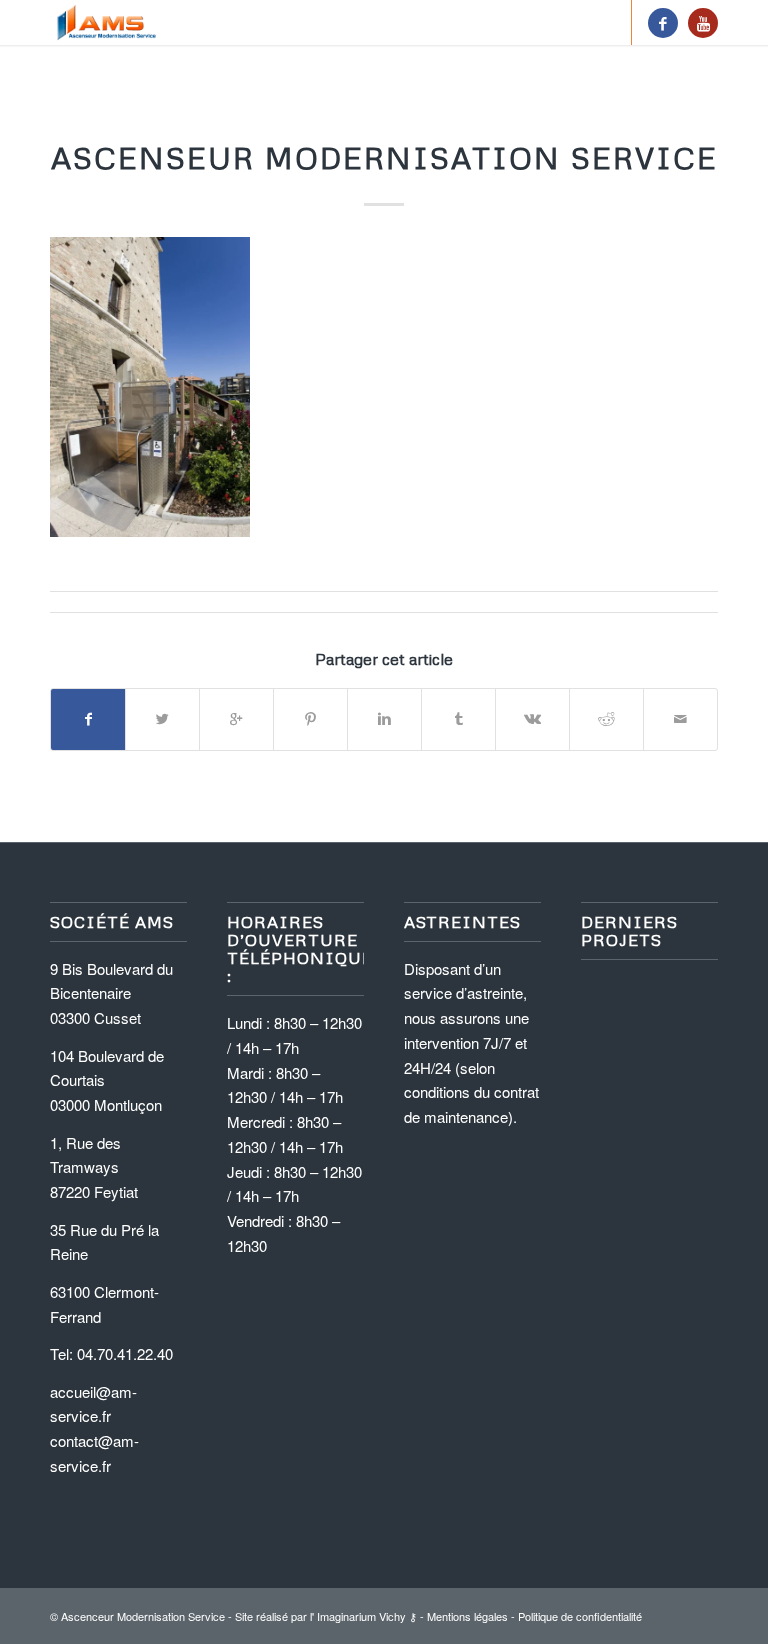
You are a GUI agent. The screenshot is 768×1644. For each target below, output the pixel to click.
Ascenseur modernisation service (384, 157)
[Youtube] (703, 23)
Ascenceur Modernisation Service (143, 1616)
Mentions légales (467, 1616)
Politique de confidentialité (580, 1616)
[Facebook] (663, 23)
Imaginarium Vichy (361, 1616)
